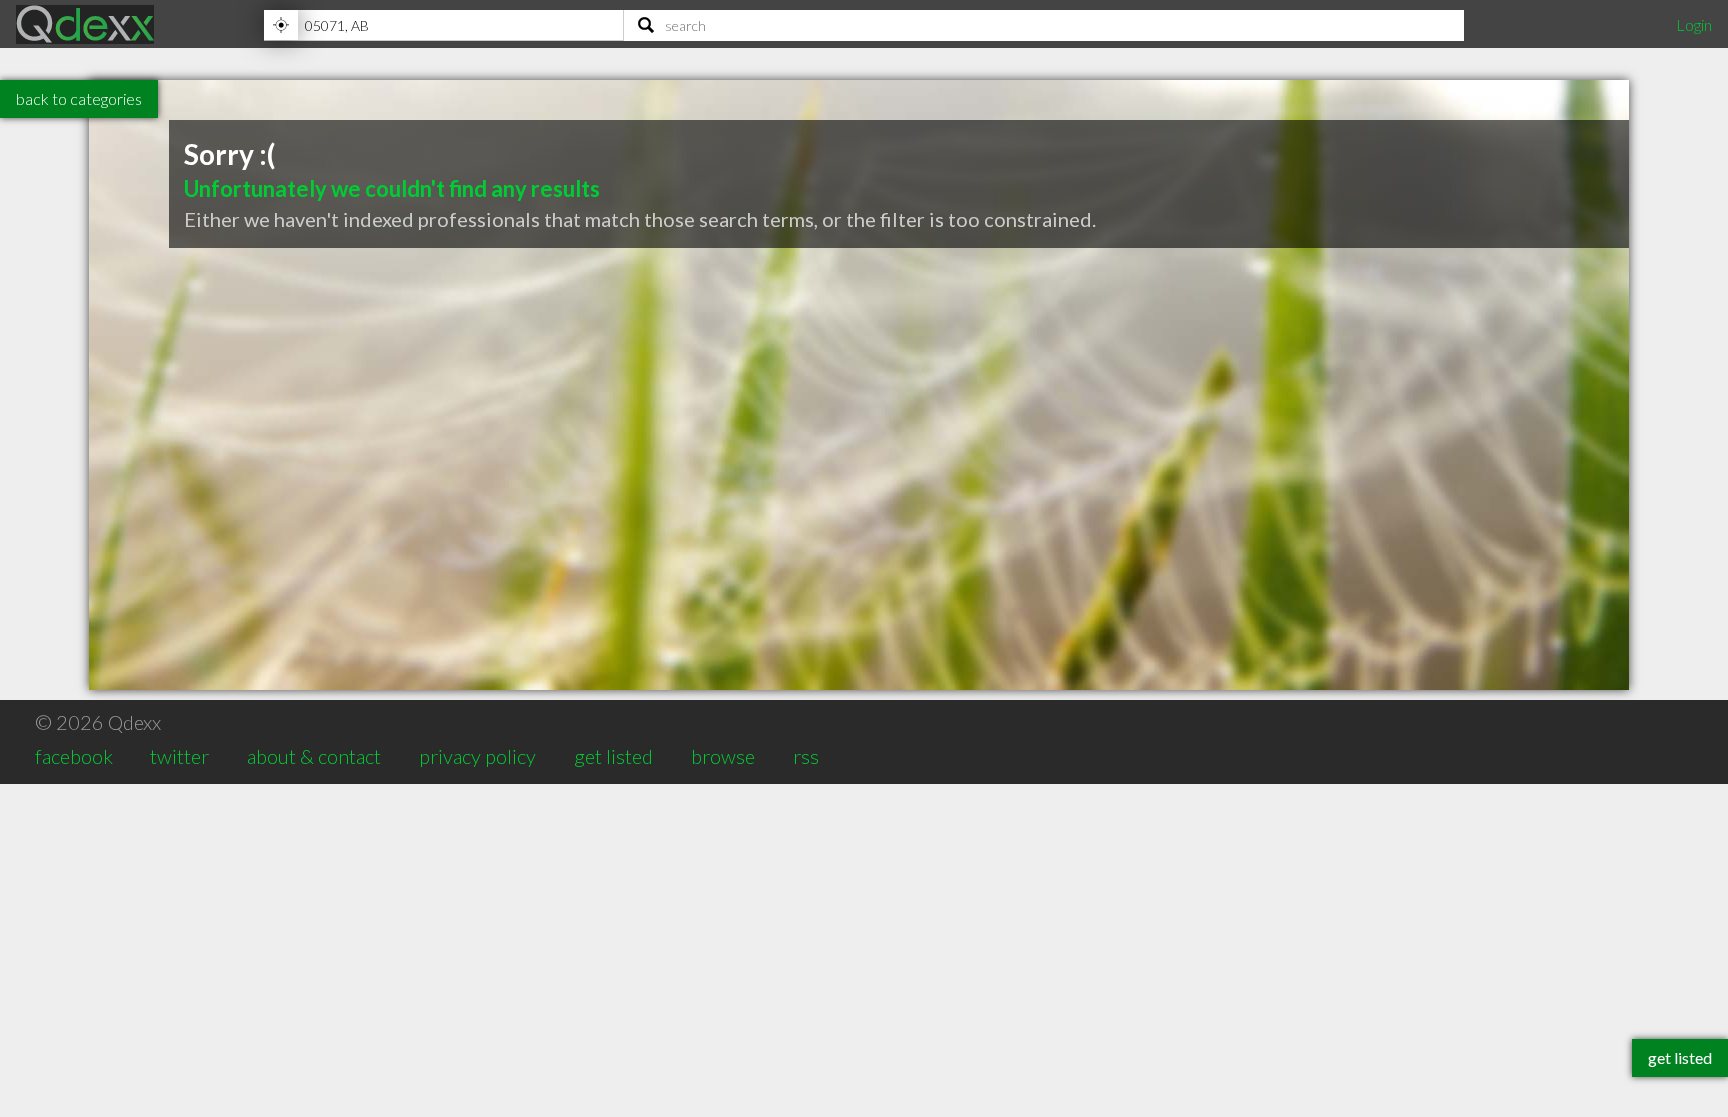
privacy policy (477, 756)
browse (723, 756)
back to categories (79, 98)
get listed (613, 756)
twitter (179, 756)
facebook (74, 756)
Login (1694, 24)
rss (806, 756)
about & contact (314, 756)
